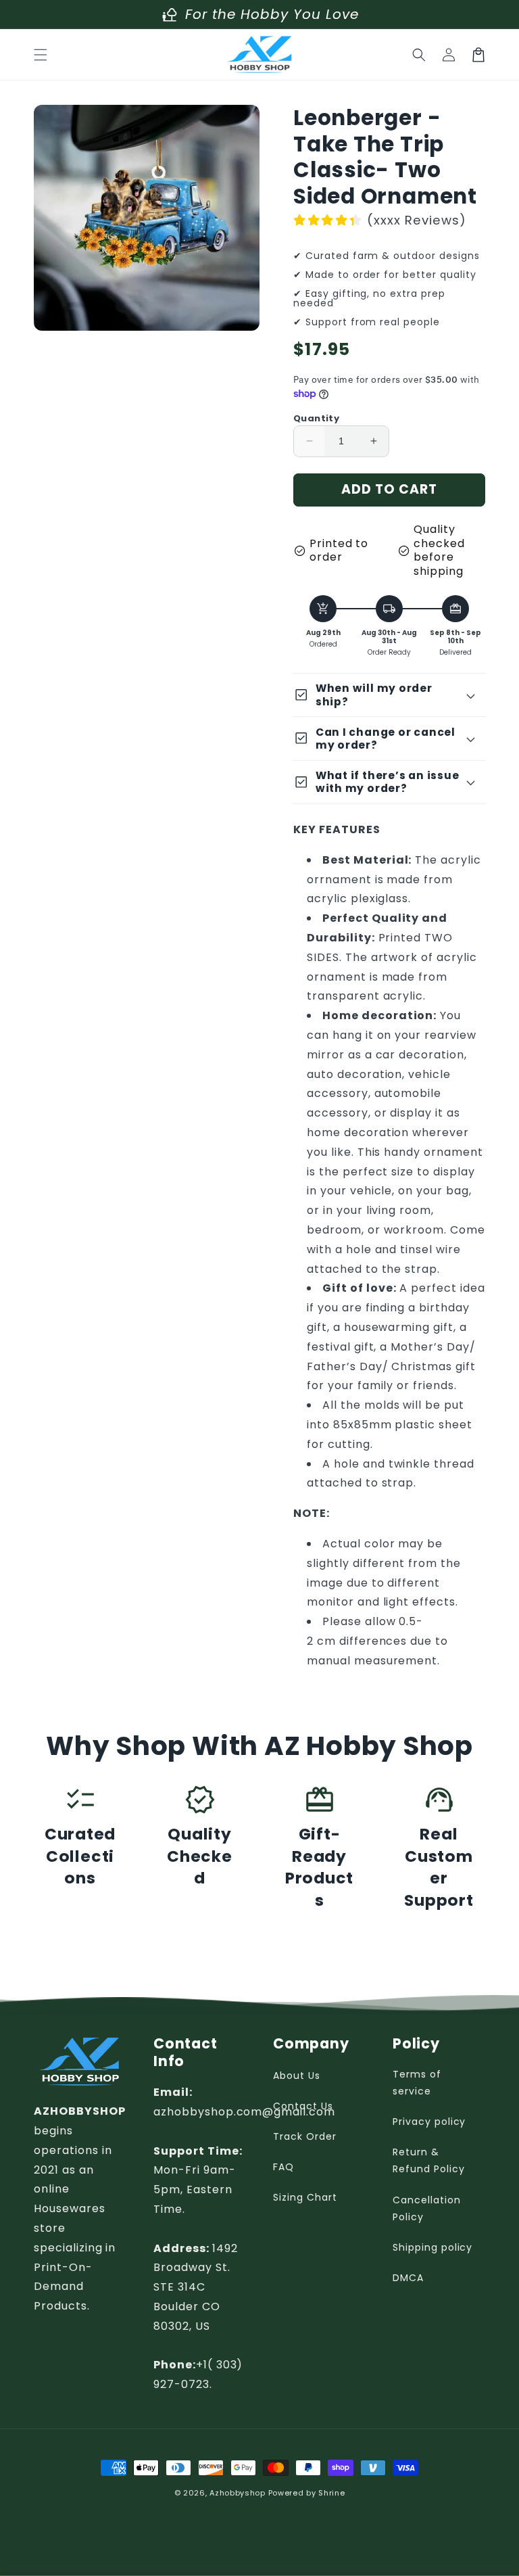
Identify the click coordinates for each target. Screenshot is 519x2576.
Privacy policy (429, 2122)
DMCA (408, 2278)
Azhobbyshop (238, 2493)
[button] (41, 55)
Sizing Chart (305, 2197)
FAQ (283, 2167)
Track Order (305, 2136)
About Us (297, 2076)
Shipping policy (432, 2247)
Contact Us (303, 2106)
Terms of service (417, 2083)
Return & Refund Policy (428, 2160)
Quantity (316, 418)
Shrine (331, 2493)
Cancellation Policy (427, 2208)
